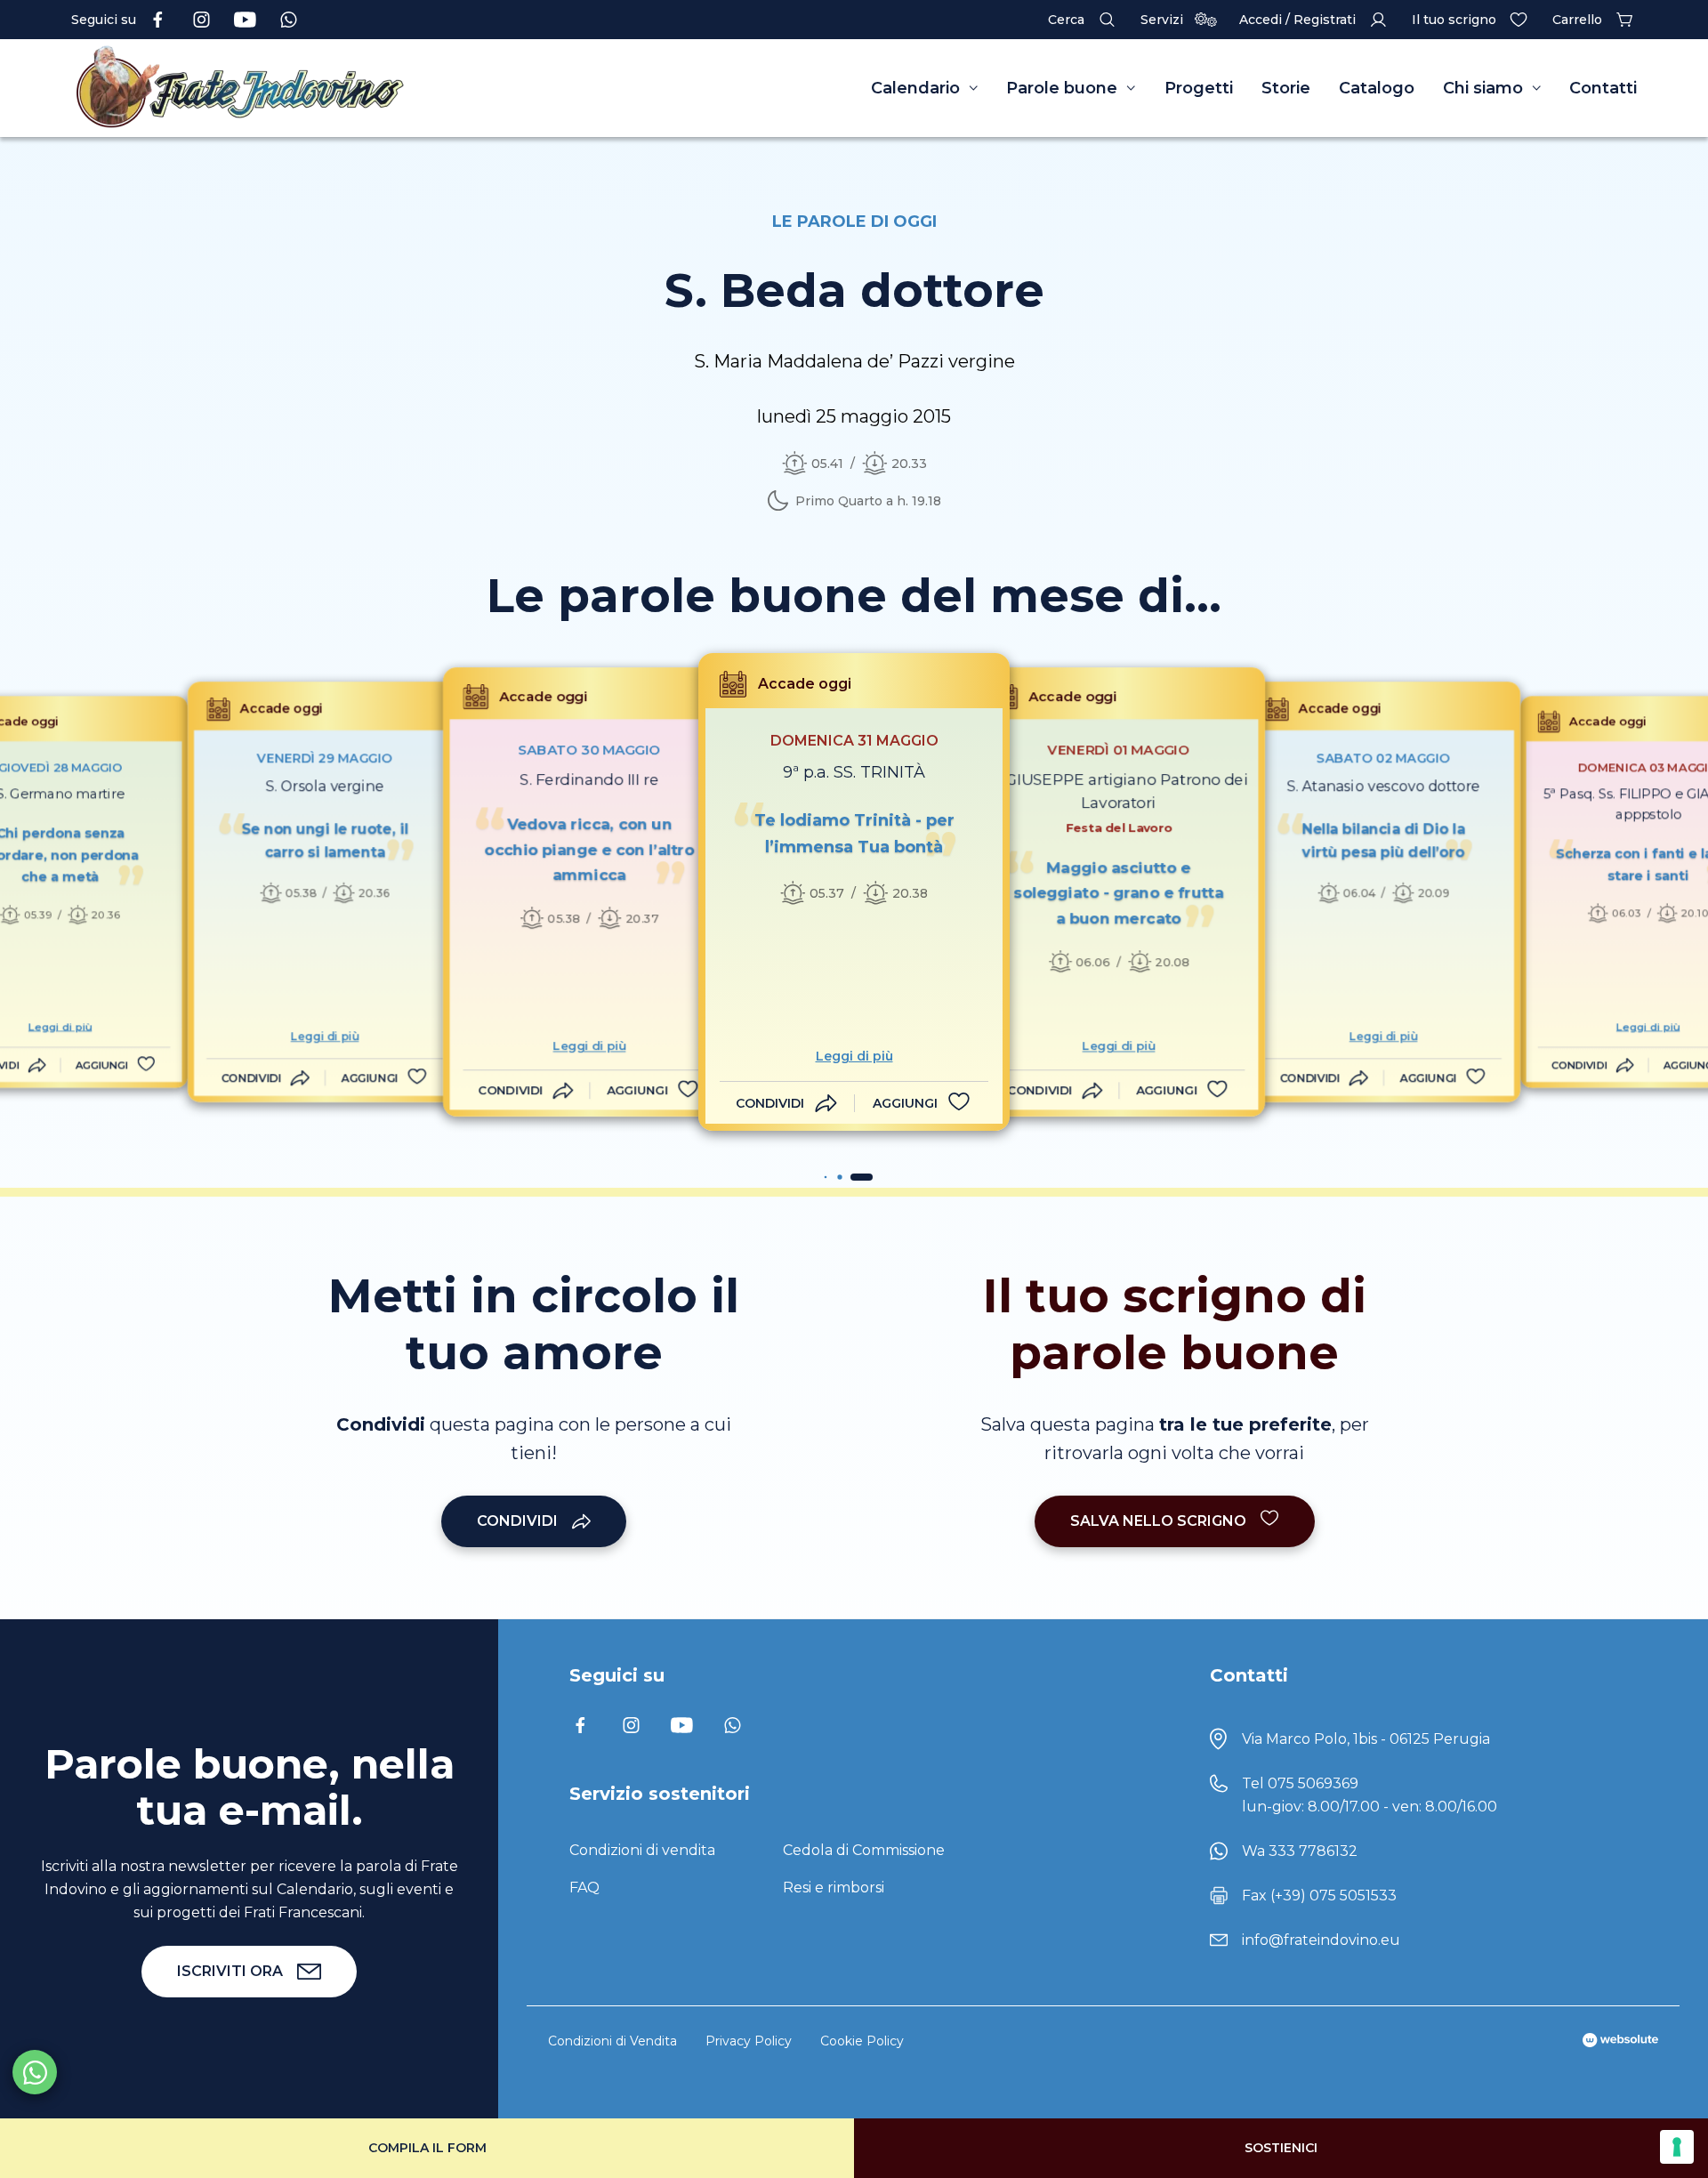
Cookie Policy (862, 2041)
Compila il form (427, 2148)
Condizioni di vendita (642, 1850)
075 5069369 (1313, 1783)
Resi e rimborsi (834, 1888)
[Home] (285, 88)
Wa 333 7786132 (1300, 1851)
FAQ (584, 1888)
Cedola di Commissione (864, 1850)
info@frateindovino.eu (1321, 1940)
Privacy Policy (749, 2041)
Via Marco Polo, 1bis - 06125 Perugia (1366, 1739)
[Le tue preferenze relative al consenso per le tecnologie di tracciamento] (1677, 2147)
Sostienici (1281, 2148)
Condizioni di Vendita (612, 2041)
